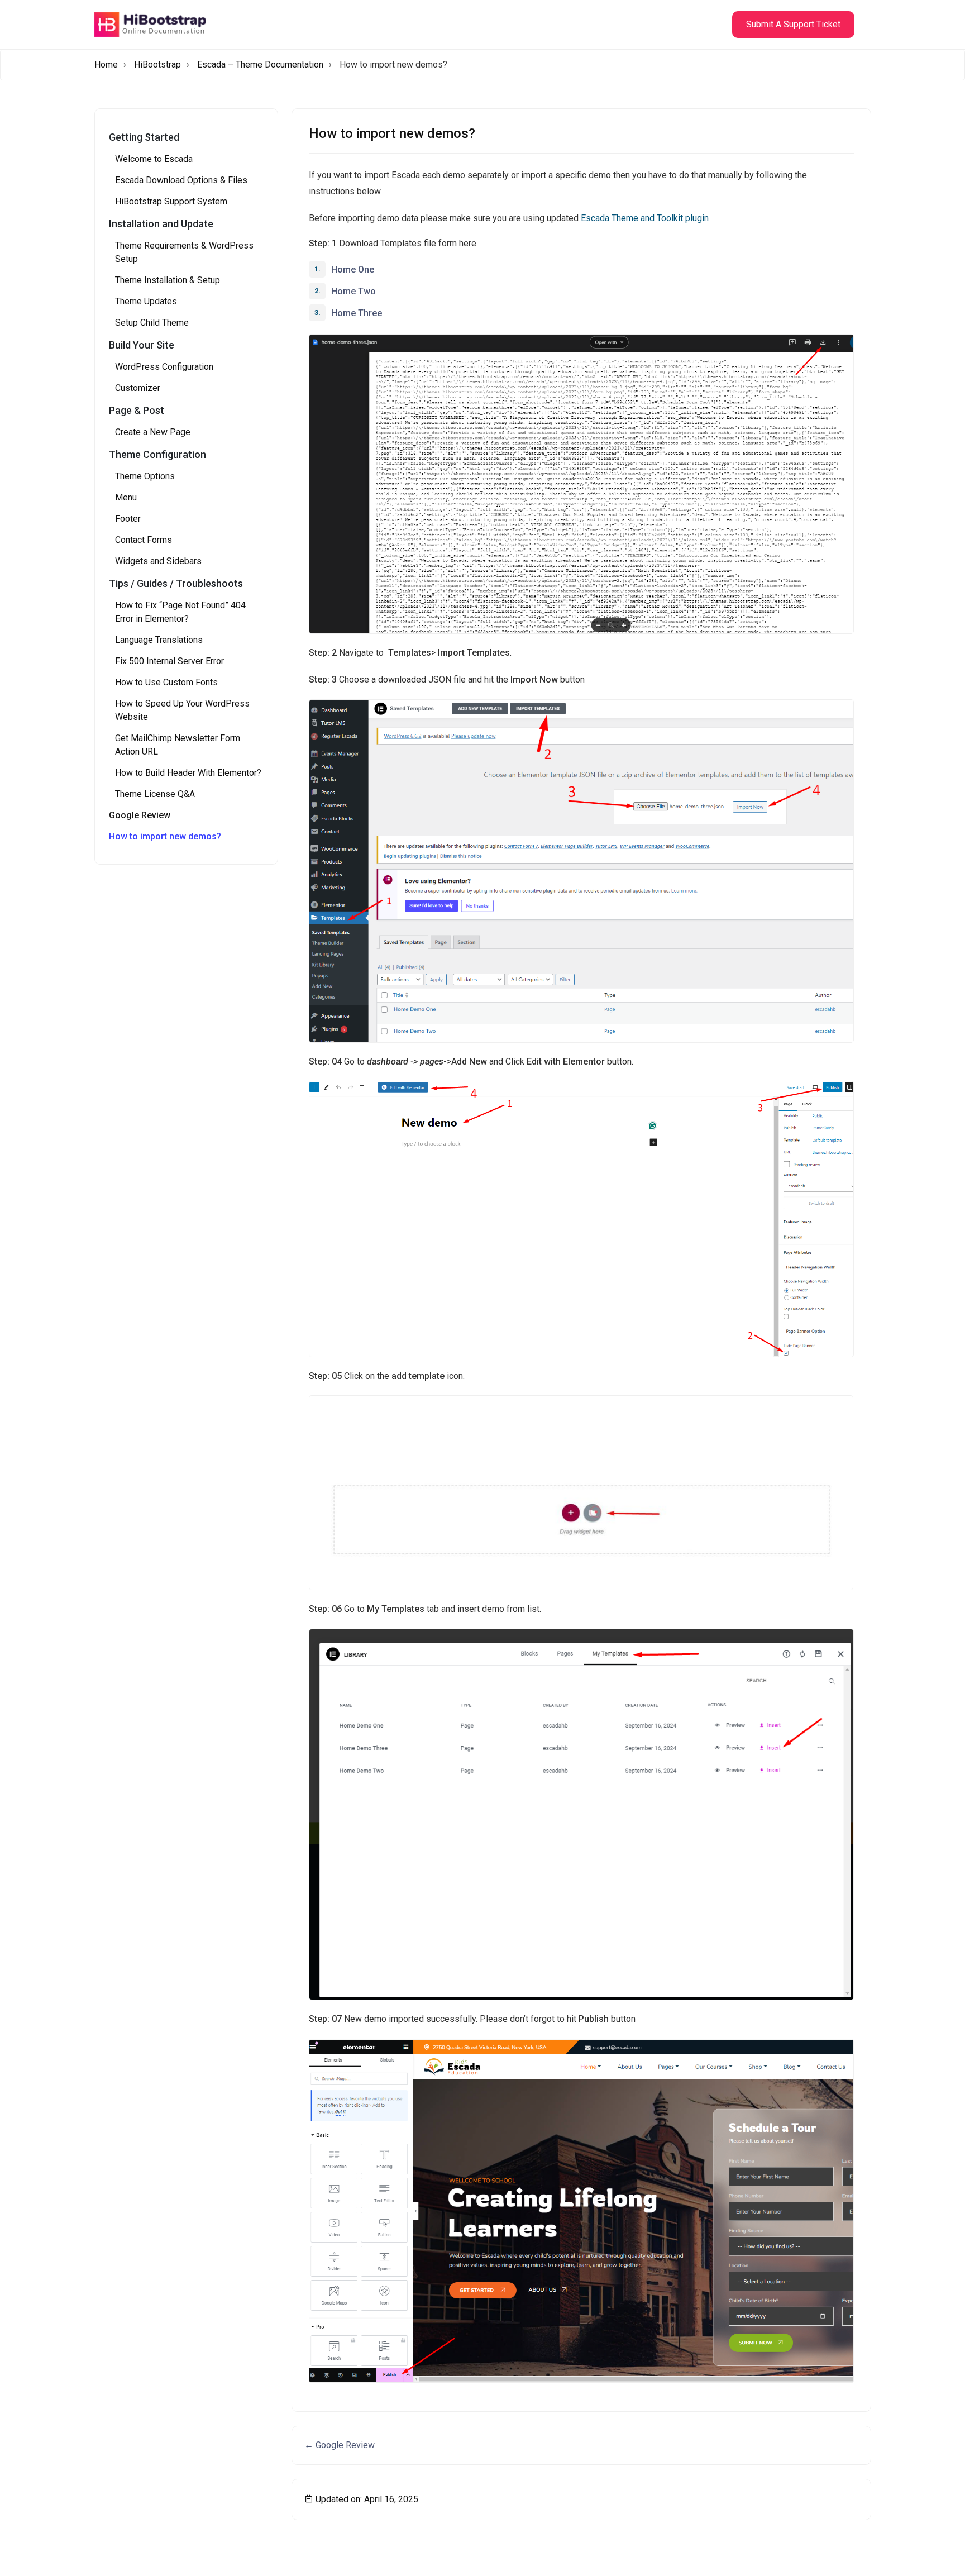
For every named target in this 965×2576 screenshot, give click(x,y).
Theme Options (145, 476)
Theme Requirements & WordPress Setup (184, 252)
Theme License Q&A (155, 794)
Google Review (140, 815)
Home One (353, 269)
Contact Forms (144, 540)
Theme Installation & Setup (168, 280)
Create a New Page (153, 432)
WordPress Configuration (164, 367)
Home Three (357, 313)
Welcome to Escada (154, 159)
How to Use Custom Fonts (166, 682)
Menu (126, 497)
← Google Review (340, 2445)
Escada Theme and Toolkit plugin (645, 218)
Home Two (353, 291)
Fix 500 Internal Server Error (169, 661)
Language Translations (159, 640)
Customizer (138, 388)
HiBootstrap (157, 65)
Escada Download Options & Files (181, 180)
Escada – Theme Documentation (260, 65)
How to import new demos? (165, 836)
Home (106, 65)
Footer (128, 519)
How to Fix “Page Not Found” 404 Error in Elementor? (180, 612)
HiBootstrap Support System (171, 201)
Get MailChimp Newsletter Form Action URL (178, 745)
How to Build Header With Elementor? (188, 773)
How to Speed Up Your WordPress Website (182, 710)
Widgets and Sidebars (158, 561)
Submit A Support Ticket (793, 24)
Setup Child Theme (152, 323)
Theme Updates (146, 301)
